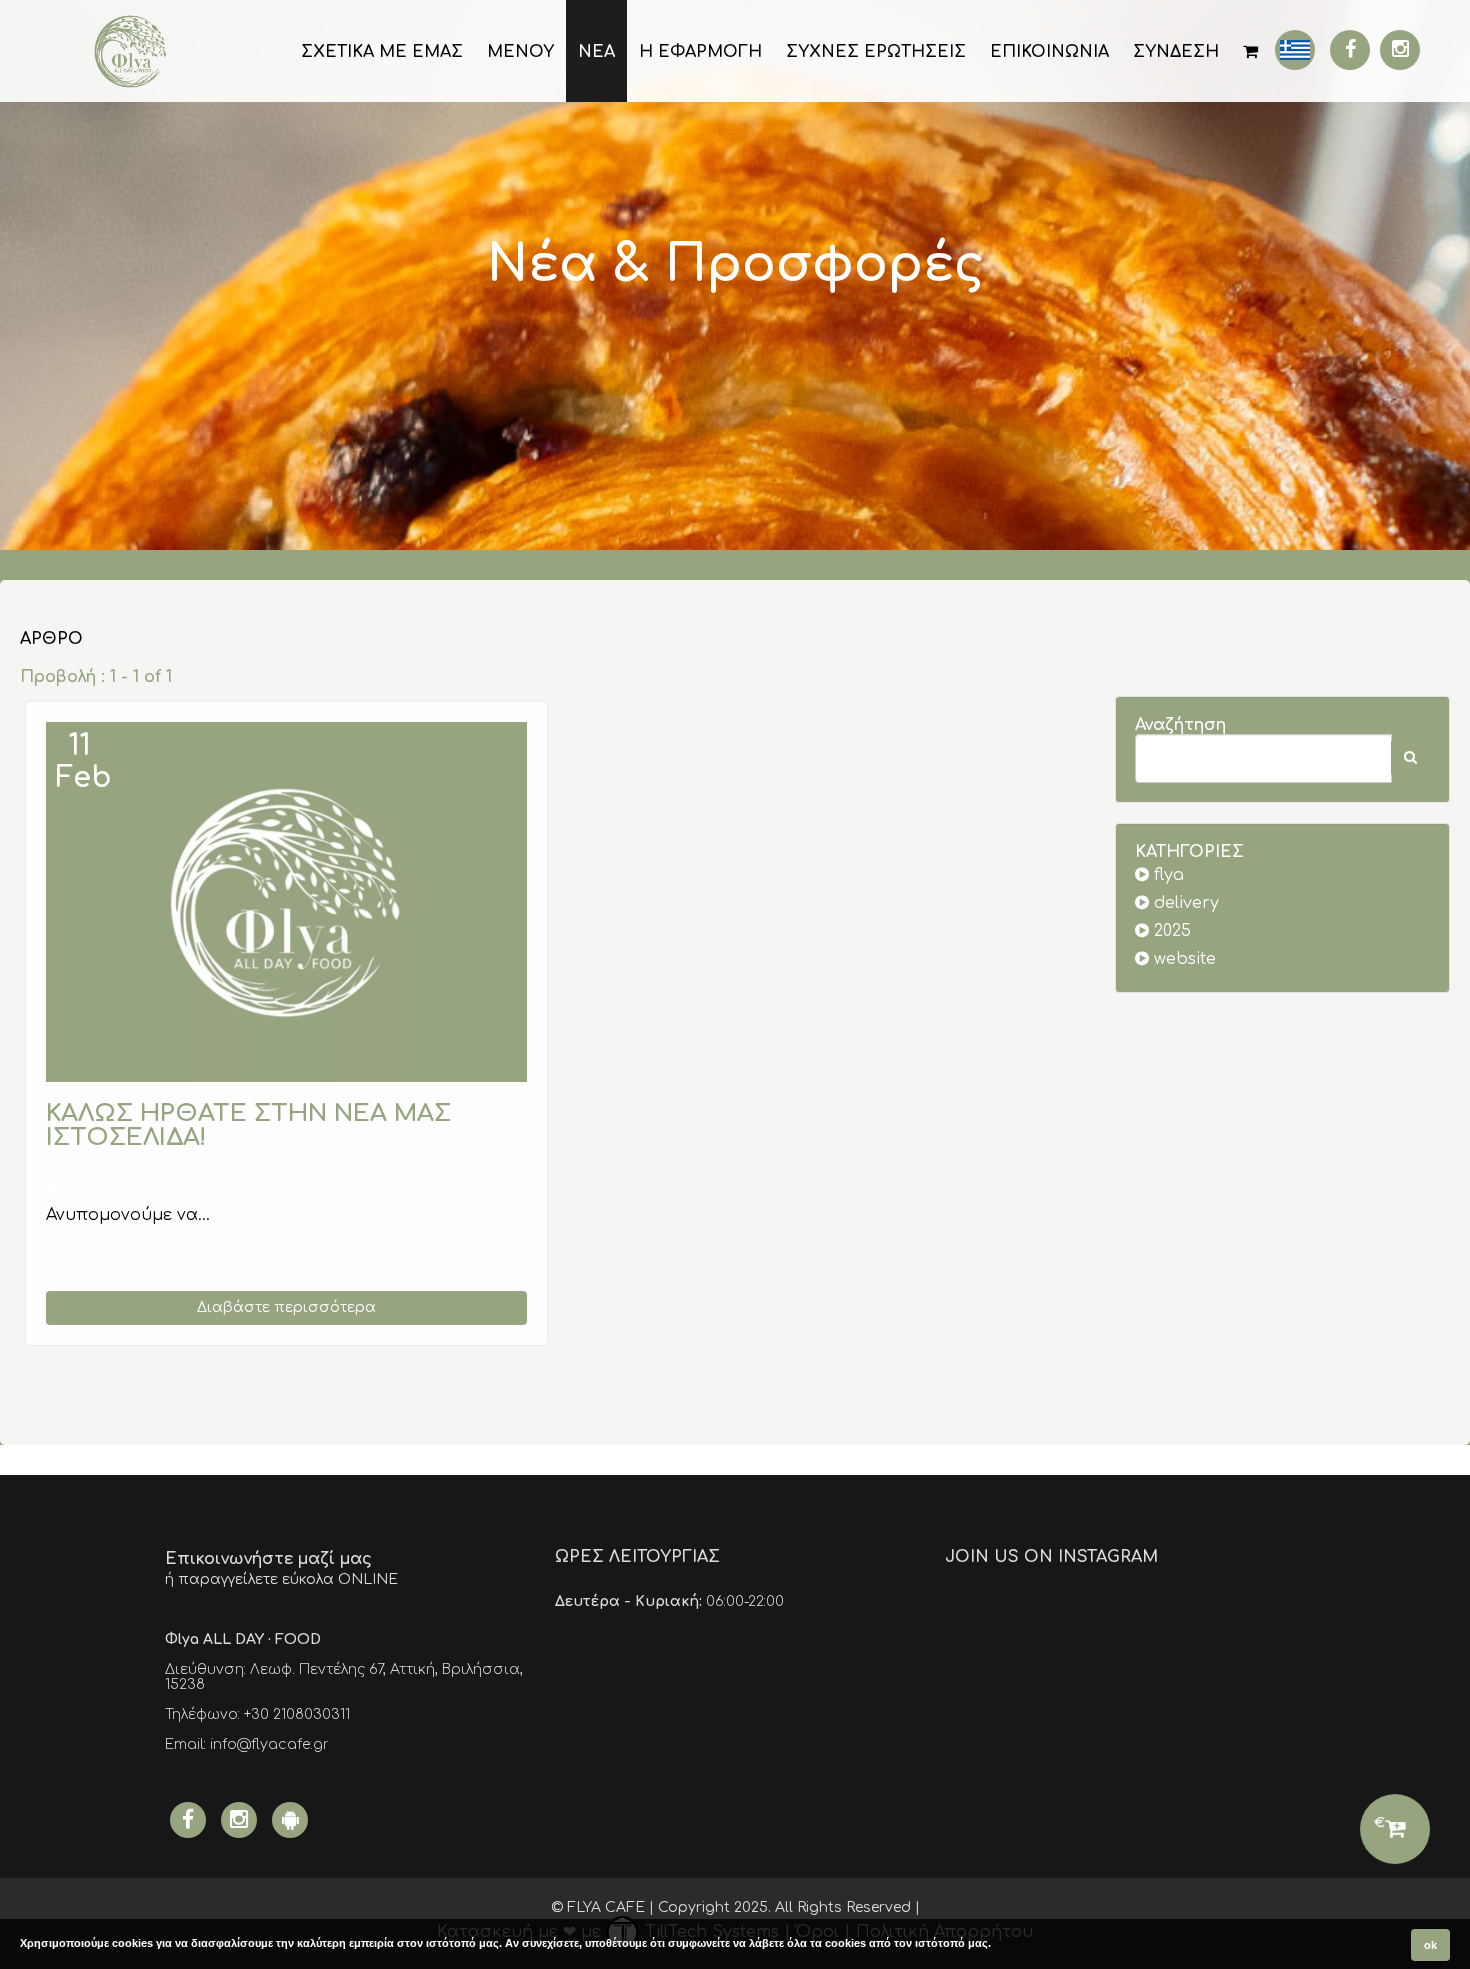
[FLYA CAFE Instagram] (1400, 50)
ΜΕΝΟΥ (520, 52)
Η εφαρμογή (700, 52)
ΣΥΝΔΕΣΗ (1176, 52)
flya (1166, 875)
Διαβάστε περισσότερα (286, 1307)
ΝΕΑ (596, 52)
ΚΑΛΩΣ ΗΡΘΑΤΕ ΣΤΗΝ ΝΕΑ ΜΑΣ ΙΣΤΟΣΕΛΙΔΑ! (248, 1125)
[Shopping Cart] (1250, 51)
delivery (1184, 903)
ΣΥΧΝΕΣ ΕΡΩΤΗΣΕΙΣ (876, 52)
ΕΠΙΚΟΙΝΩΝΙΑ (1049, 52)
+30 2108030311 (297, 1714)
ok (1430, 1945)
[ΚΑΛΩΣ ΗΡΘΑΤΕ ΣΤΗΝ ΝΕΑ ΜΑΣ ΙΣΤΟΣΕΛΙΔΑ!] (286, 902)
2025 (1170, 931)
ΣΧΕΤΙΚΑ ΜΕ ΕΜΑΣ (382, 52)
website (1182, 959)
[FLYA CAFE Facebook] (1350, 50)
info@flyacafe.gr (269, 1744)
